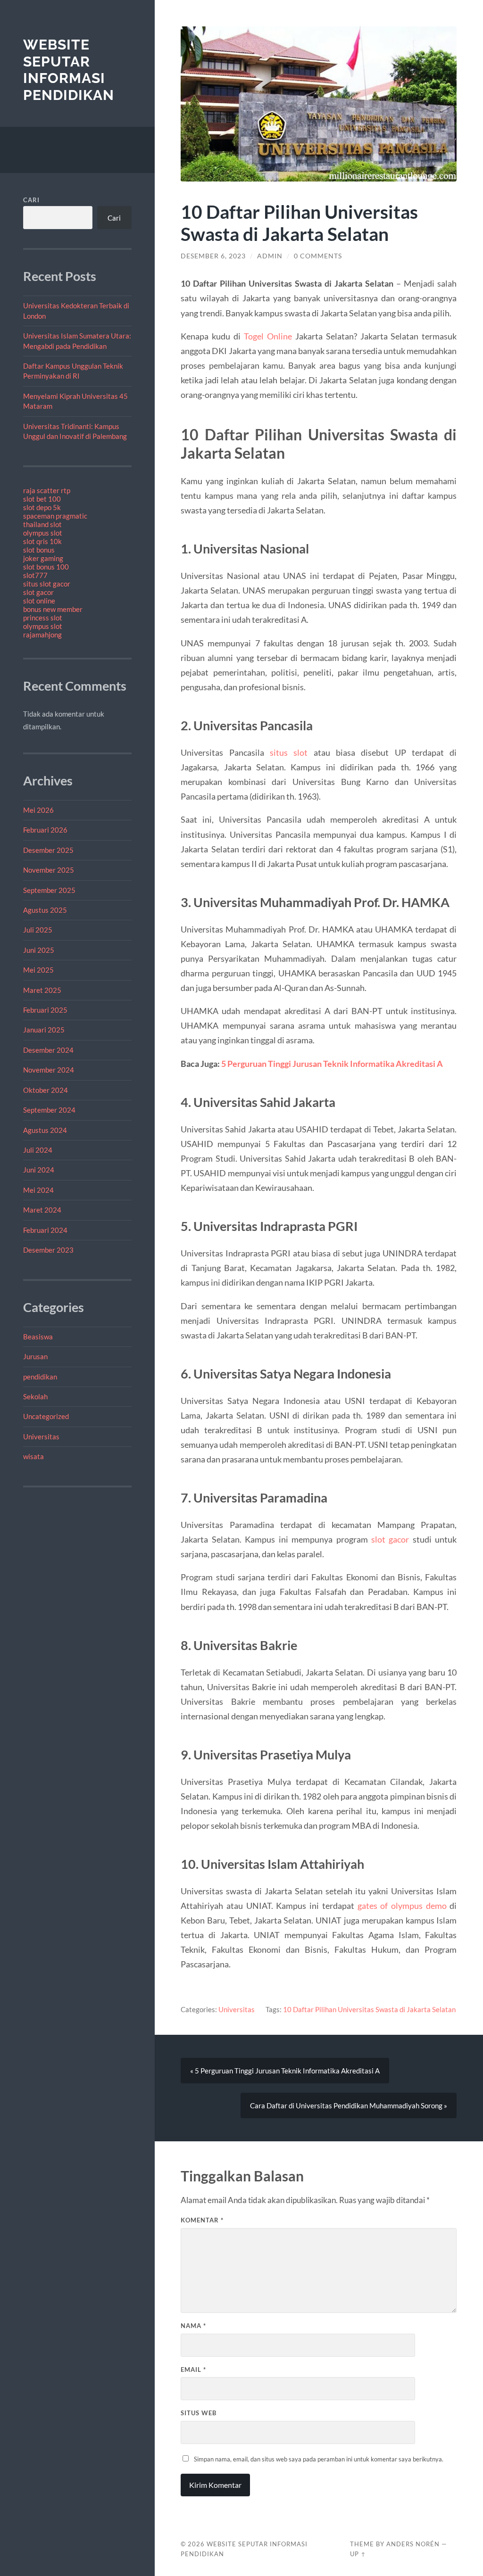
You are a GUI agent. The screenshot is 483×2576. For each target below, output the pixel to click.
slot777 (35, 575)
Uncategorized (46, 1416)
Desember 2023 (48, 1250)
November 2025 (49, 870)
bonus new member (53, 609)
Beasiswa (38, 1337)
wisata (33, 1456)
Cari (31, 200)
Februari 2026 (45, 830)
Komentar (202, 2220)
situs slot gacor (47, 584)
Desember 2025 (48, 850)
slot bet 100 (42, 499)
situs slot (289, 752)
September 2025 (49, 890)
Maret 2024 (42, 1210)
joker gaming (43, 558)
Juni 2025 (39, 950)
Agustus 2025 (45, 910)
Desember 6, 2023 (213, 256)
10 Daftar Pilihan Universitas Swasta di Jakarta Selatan (369, 2009)
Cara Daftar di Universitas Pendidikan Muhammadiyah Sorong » (349, 2105)
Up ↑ (358, 2554)
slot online (39, 601)
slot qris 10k (42, 541)
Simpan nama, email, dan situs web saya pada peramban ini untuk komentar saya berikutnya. (319, 2459)
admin (270, 256)
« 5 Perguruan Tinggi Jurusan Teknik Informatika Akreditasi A (285, 2071)
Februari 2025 (45, 1010)
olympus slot (43, 533)
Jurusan (35, 1356)
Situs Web (199, 2413)
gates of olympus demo (402, 1906)
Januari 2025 (44, 1030)
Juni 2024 (39, 1170)
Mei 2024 (38, 1190)
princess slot (43, 618)
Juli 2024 (38, 1150)
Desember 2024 (48, 1050)
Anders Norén (413, 2544)
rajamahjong (42, 635)
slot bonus (39, 550)
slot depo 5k (42, 507)
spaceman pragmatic (55, 516)
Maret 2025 (42, 990)
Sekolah (35, 1396)
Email (193, 2370)
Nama (193, 2326)
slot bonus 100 (46, 567)
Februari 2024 (45, 1230)
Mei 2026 (38, 810)
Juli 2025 (38, 930)
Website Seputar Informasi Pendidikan (69, 70)
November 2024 (49, 1070)
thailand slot (42, 524)
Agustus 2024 (45, 1130)
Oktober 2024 (46, 1090)
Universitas (41, 1437)
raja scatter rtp (47, 490)
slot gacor (38, 592)
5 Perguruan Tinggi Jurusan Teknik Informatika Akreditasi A (332, 1064)
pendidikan (40, 1377)
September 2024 (49, 1110)
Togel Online (268, 336)
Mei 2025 (38, 970)
